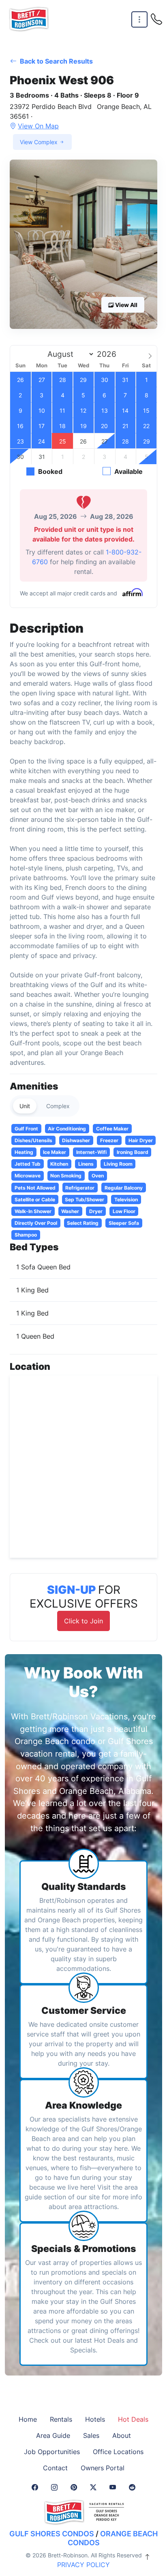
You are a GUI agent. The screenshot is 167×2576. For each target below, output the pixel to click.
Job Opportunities (52, 2452)
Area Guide (53, 2435)
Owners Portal (103, 2468)
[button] (83, 244)
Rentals (61, 2419)
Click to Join (83, 1621)
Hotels (95, 2419)
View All (126, 305)
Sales (91, 2435)
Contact (55, 2468)
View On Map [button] (38, 126)
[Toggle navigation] (139, 20)
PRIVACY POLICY (83, 2565)
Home (28, 2419)
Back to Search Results (56, 61)
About (122, 2435)
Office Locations (118, 2452)
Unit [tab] (25, 1106)
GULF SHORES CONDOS (52, 2534)
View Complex (40, 142)
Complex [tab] (58, 1106)
